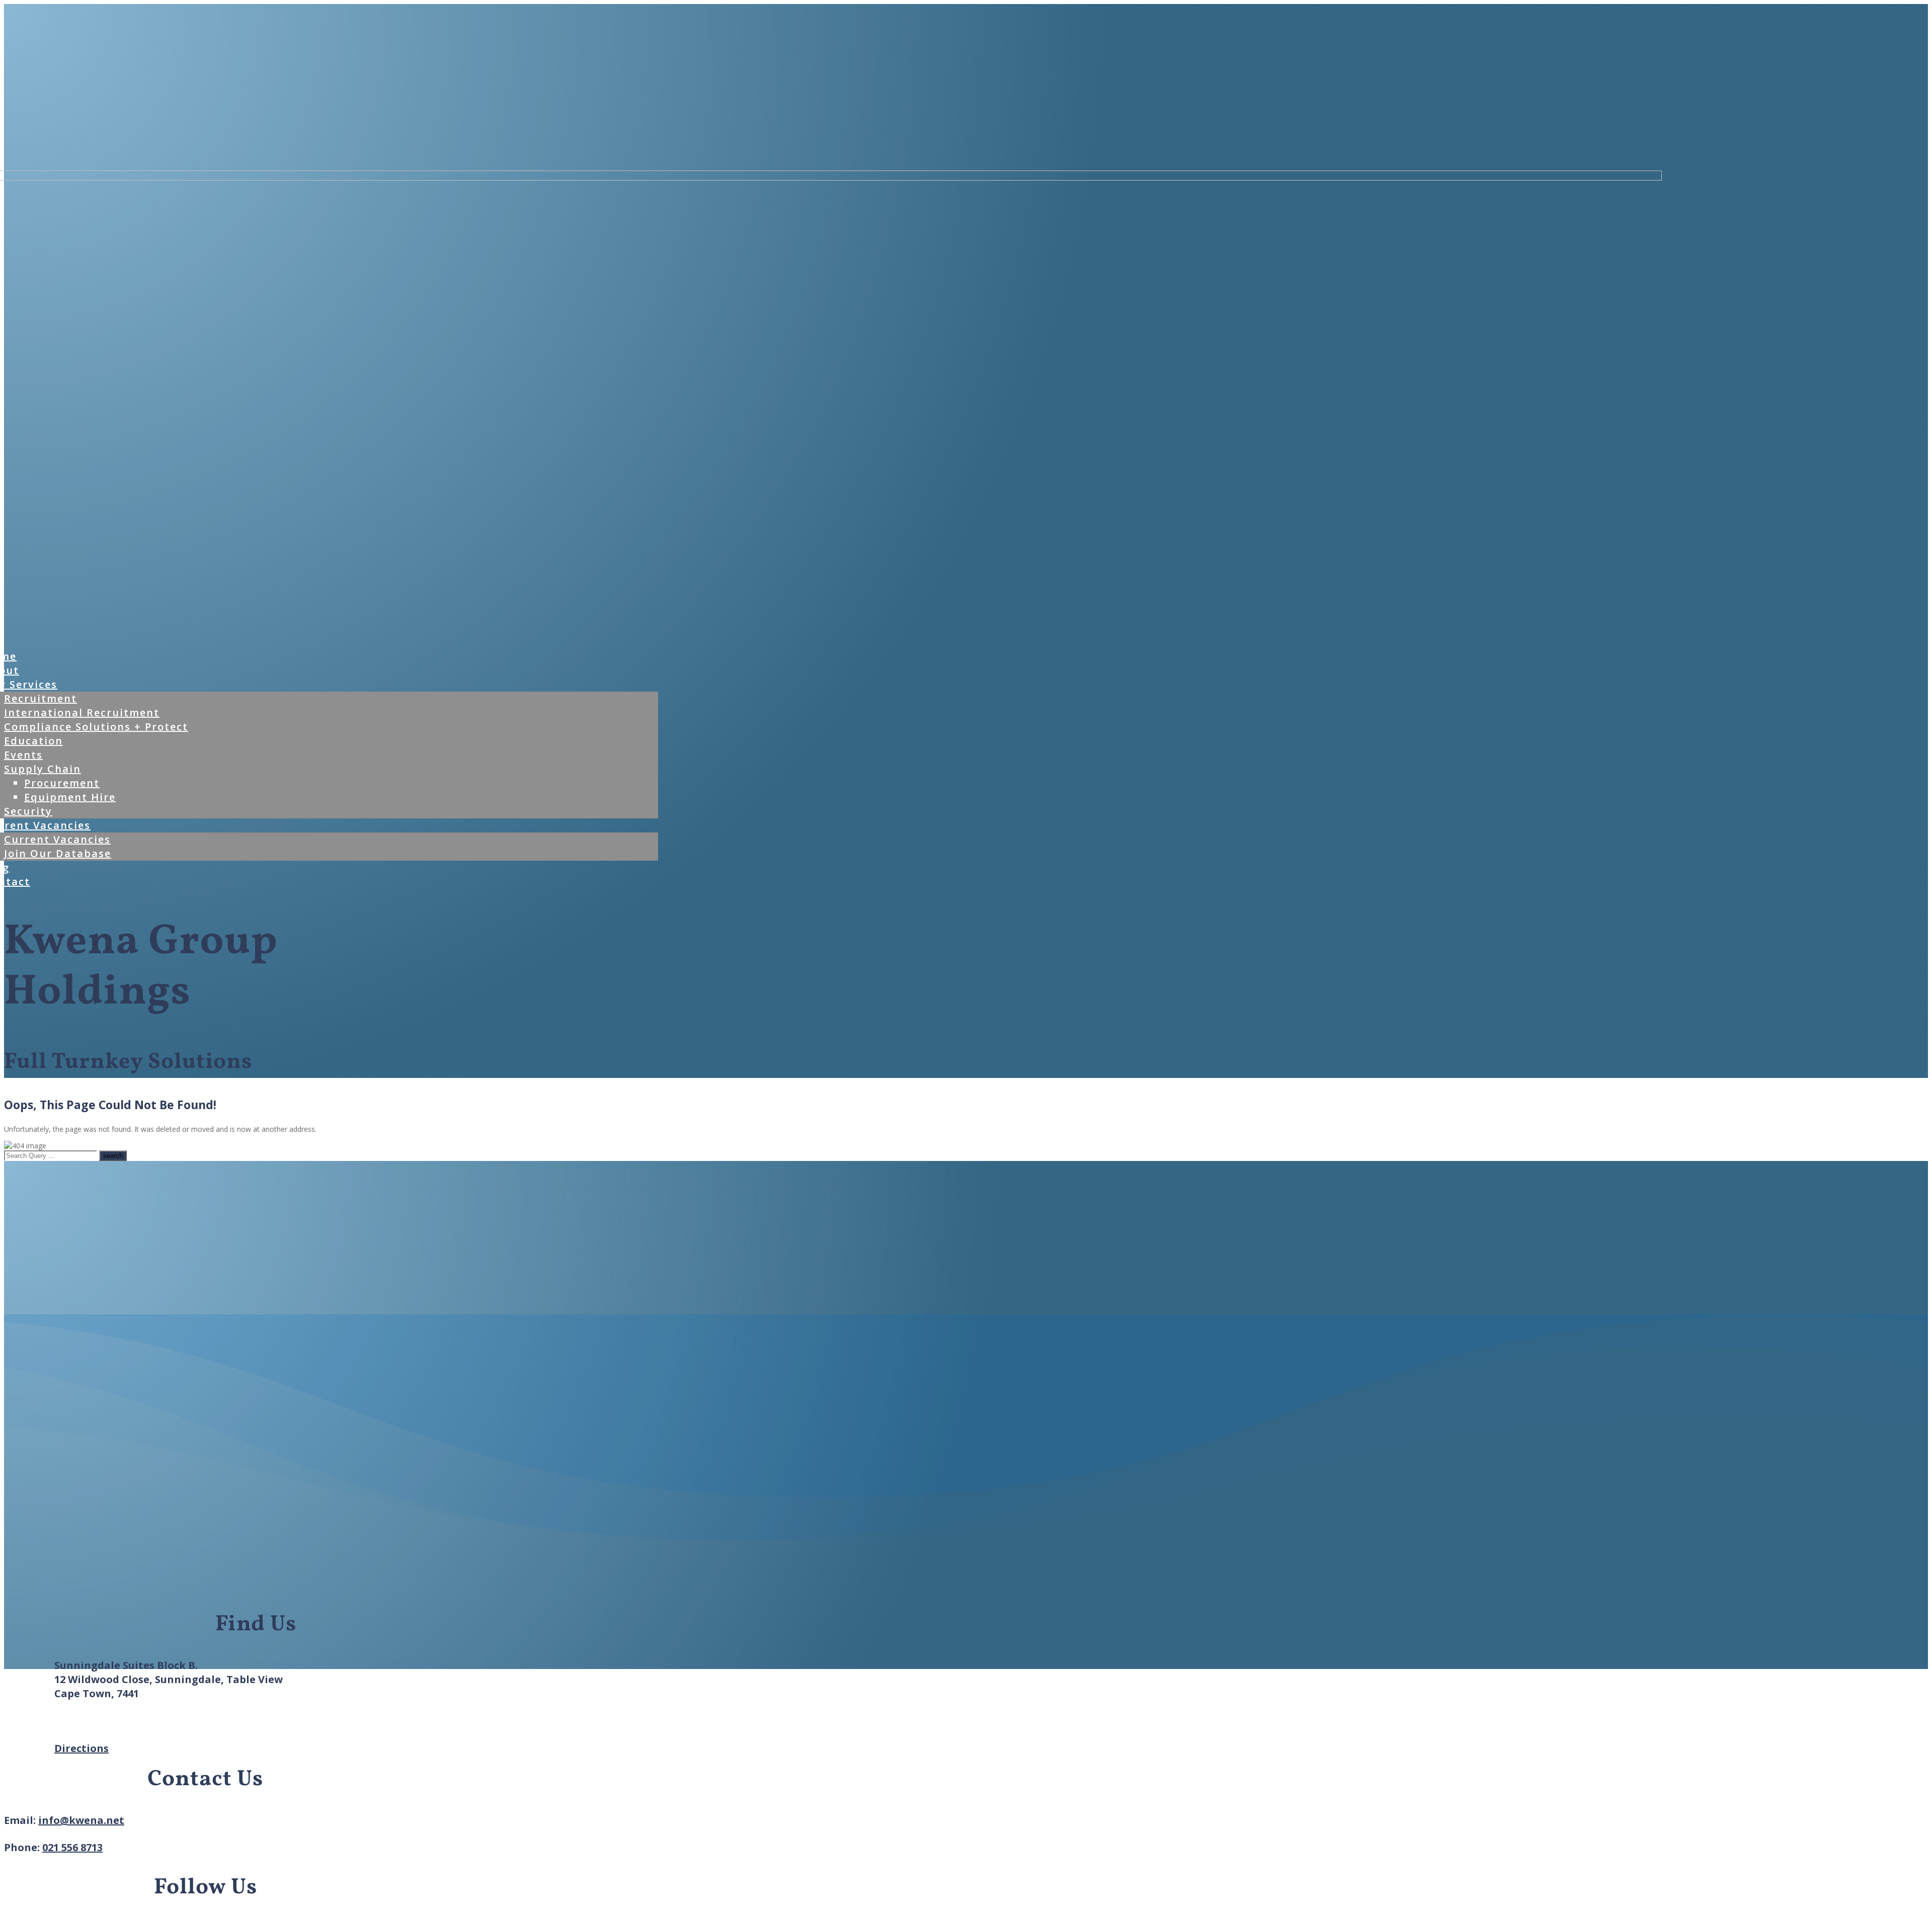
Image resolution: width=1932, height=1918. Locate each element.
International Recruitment (82, 713)
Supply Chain (43, 769)
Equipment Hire (70, 797)
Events (23, 755)
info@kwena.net (81, 1820)
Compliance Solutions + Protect (96, 727)
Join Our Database (58, 853)
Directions (82, 1748)
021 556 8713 (72, 1847)
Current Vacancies (57, 839)
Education (33, 741)
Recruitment (41, 698)
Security (28, 811)
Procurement (62, 783)
